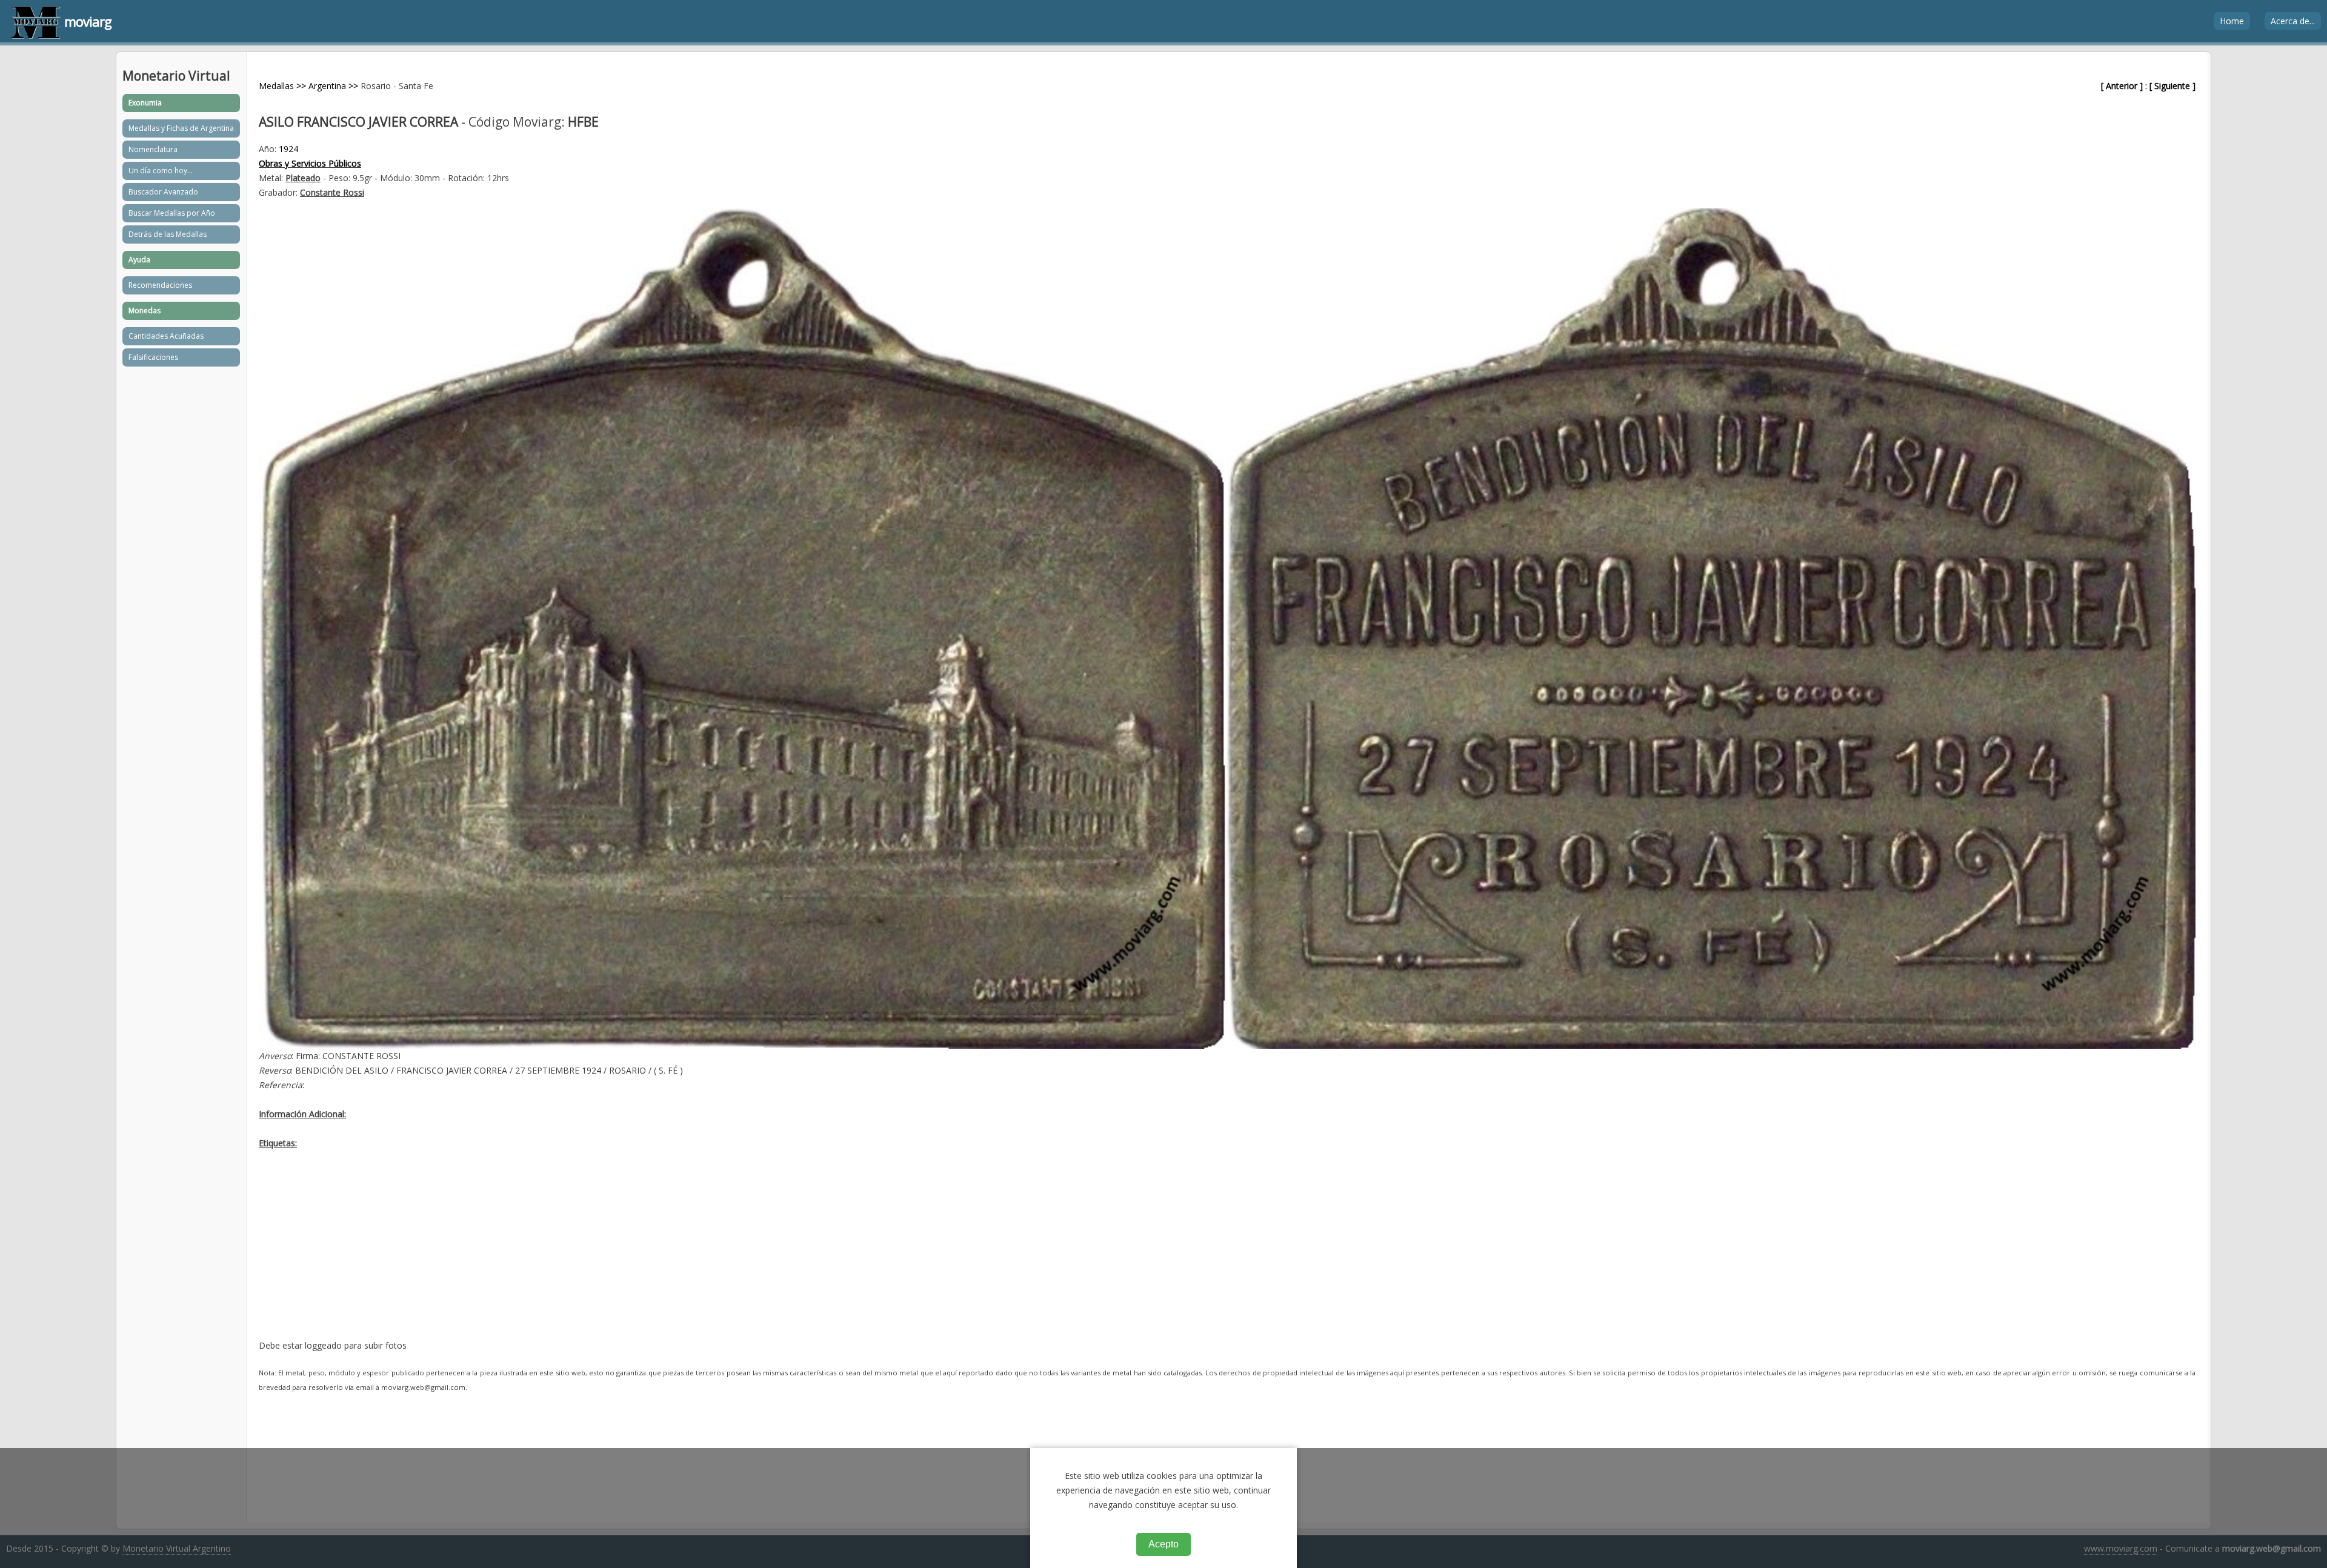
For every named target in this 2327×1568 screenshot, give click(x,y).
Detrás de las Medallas (168, 234)
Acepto (1163, 1544)
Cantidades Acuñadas (166, 336)
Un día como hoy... (161, 171)
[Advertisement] (622, 1254)
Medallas (276, 86)
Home (2232, 21)
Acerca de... (2293, 21)
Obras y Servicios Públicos (310, 163)
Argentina (327, 86)
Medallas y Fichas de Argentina (181, 128)
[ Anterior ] (2122, 86)
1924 (288, 149)
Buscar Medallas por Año (172, 213)
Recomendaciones (160, 285)
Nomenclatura (153, 149)
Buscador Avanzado (163, 192)
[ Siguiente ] (2172, 86)
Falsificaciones (153, 357)
